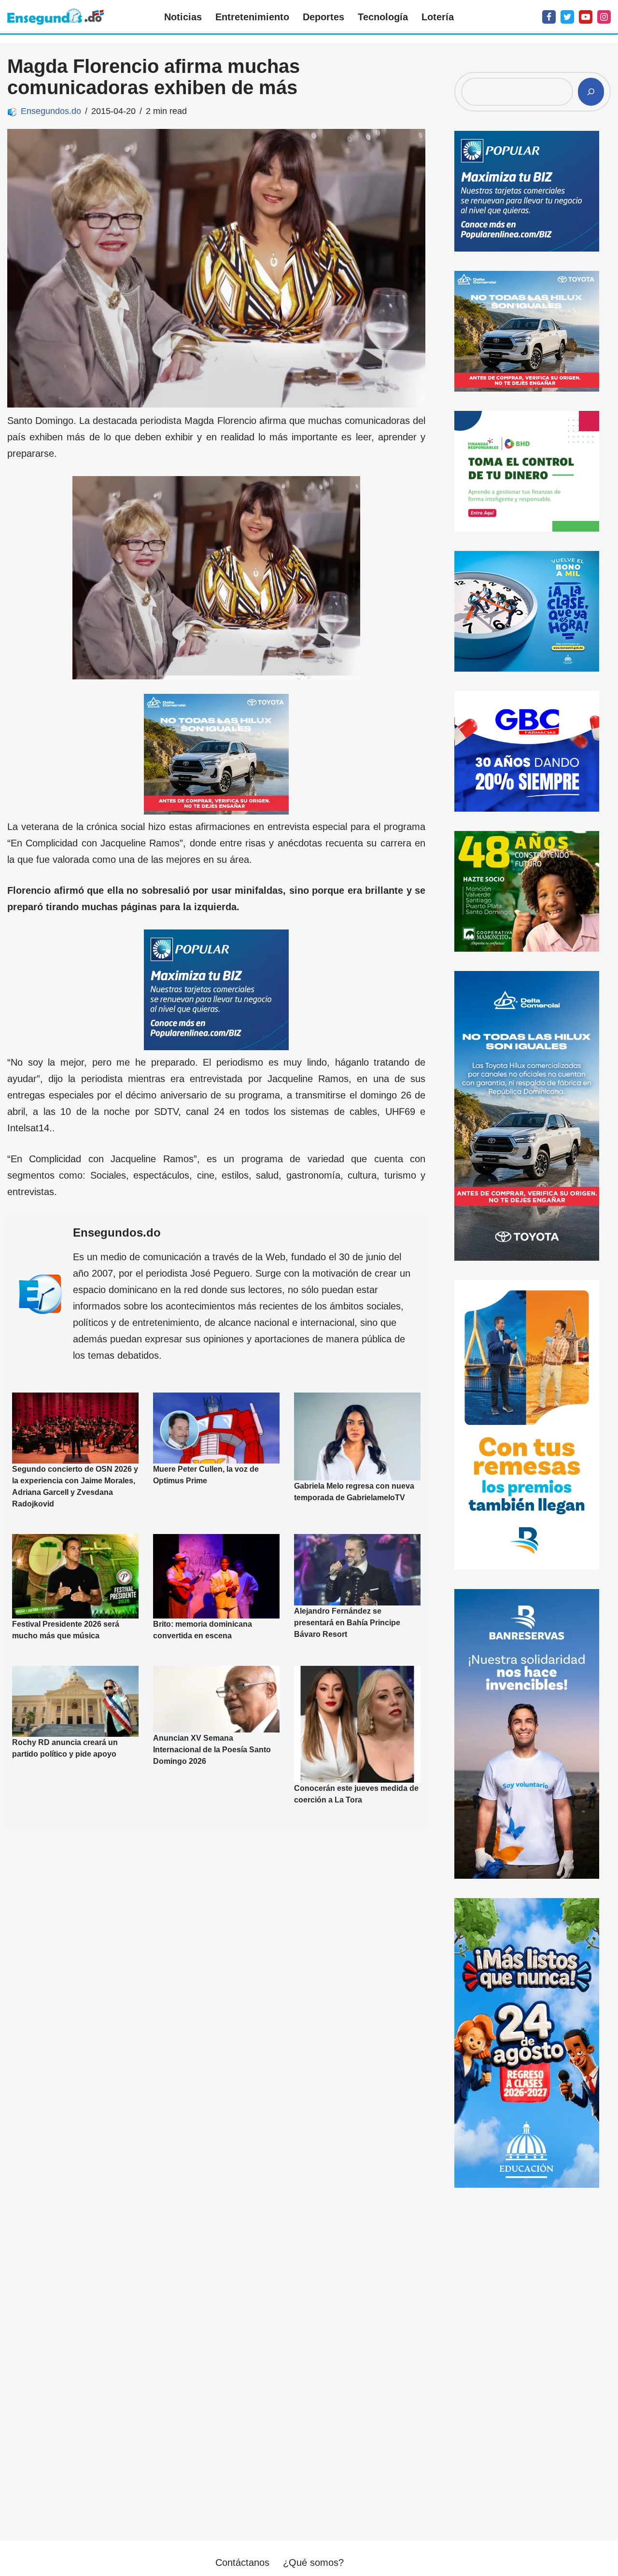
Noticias (183, 17)
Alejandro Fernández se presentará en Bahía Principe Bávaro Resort (347, 1623)
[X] (567, 17)
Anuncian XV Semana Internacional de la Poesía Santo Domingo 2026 (212, 1750)
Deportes (323, 17)
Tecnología (383, 17)
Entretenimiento (252, 17)
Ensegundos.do (51, 111)
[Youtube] (586, 17)
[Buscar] (591, 92)
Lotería (438, 17)
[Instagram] (604, 17)
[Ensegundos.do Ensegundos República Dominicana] (56, 17)
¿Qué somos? (313, 2562)
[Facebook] (549, 17)
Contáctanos (242, 2562)
